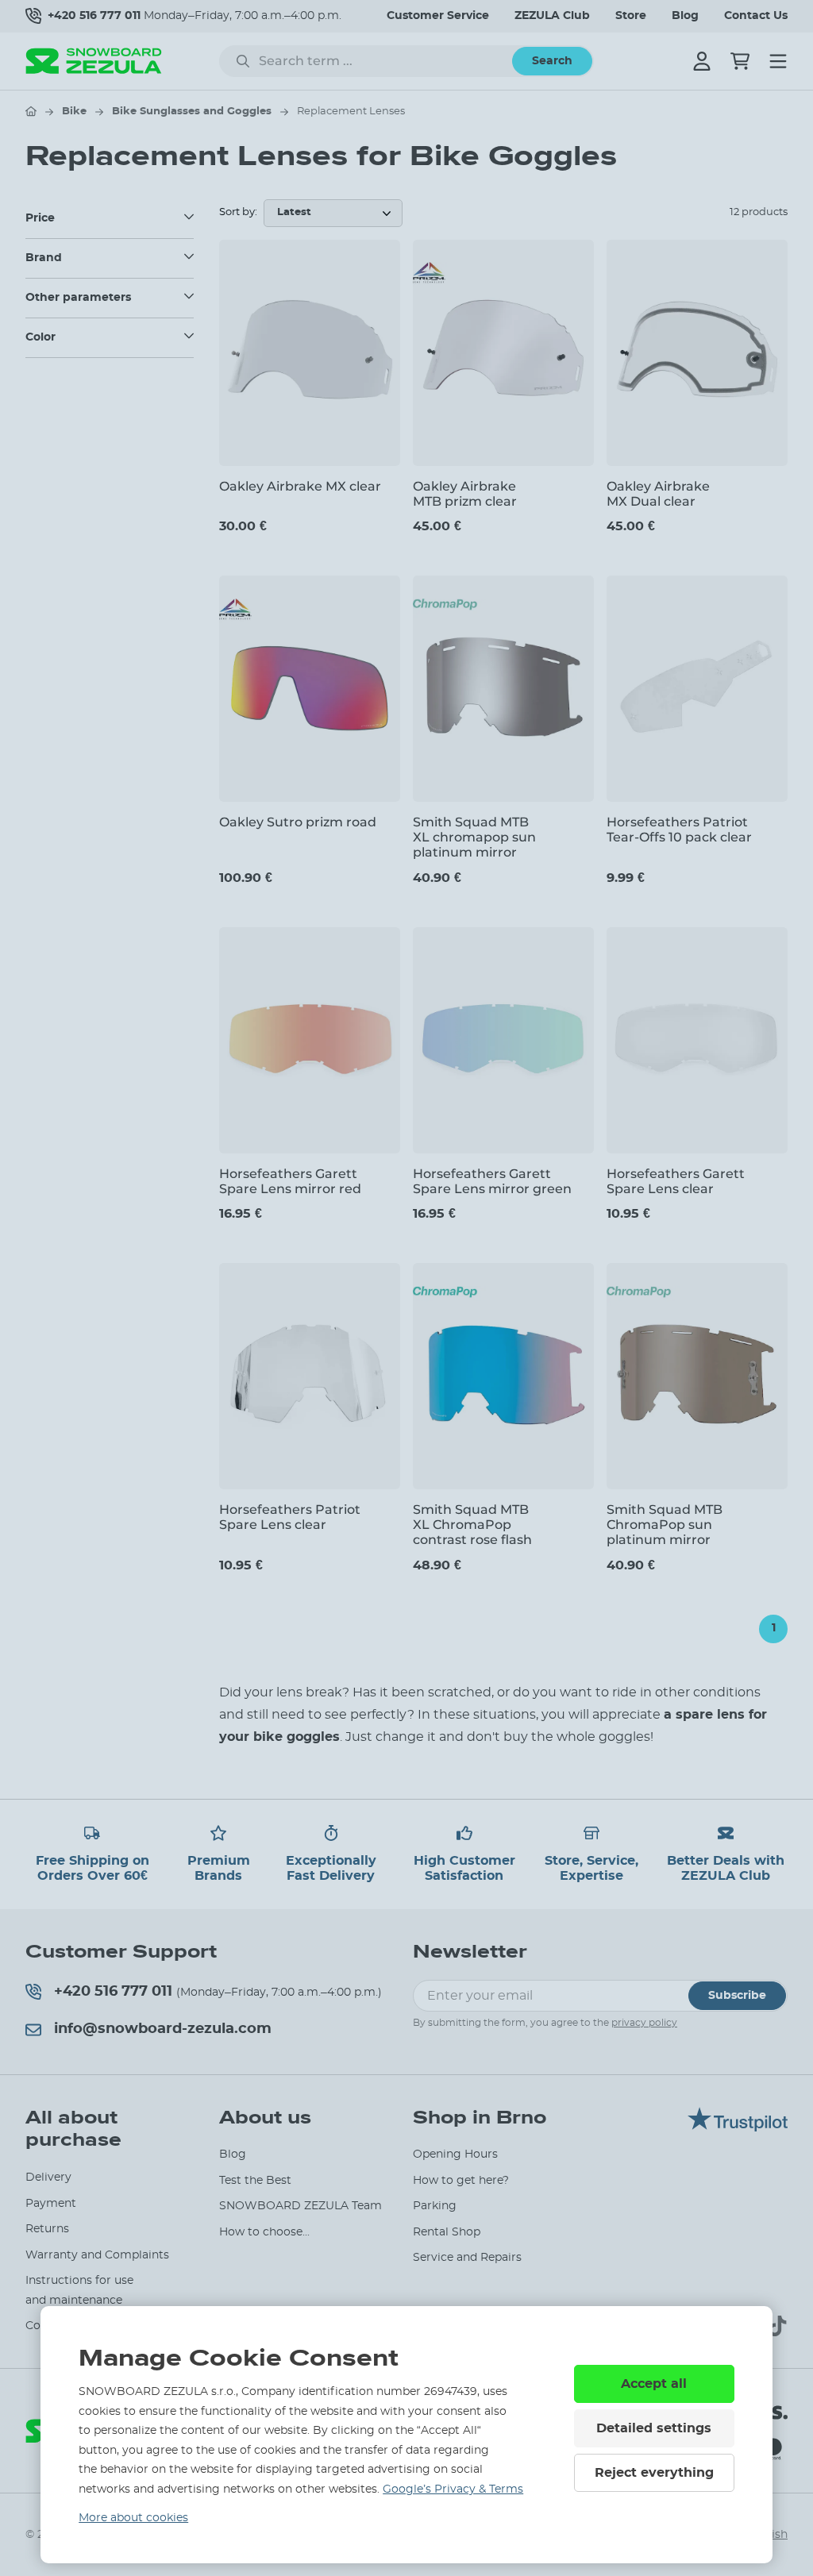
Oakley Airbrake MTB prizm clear (465, 494)
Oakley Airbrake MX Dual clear (658, 494)
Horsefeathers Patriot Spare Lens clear (290, 1517)
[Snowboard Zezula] (94, 61)
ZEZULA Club (552, 16)
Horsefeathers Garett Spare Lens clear (676, 1181)
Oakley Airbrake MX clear (300, 486)
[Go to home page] (31, 111)
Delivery (48, 2177)
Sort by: (238, 212)
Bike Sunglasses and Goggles (192, 112)
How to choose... (264, 2232)
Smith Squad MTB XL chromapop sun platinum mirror (474, 837)
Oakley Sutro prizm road (298, 822)
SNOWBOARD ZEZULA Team (301, 2206)
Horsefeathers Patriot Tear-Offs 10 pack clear (679, 830)
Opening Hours (455, 2154)
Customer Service (438, 16)
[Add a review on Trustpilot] (738, 2127)
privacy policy (644, 2023)
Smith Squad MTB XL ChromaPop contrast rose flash (472, 1525)
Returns (47, 2229)
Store (631, 16)
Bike (74, 112)
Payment (51, 2204)
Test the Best (255, 2181)
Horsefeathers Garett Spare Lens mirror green (492, 1181)
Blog (685, 16)
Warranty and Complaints (97, 2255)
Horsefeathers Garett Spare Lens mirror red (290, 1181)
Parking (435, 2206)
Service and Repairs (467, 2258)
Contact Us (756, 16)
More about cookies (133, 2518)
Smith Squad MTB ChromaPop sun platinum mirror (665, 1525)
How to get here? (461, 2181)
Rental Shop (447, 2232)
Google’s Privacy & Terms (453, 2489)
